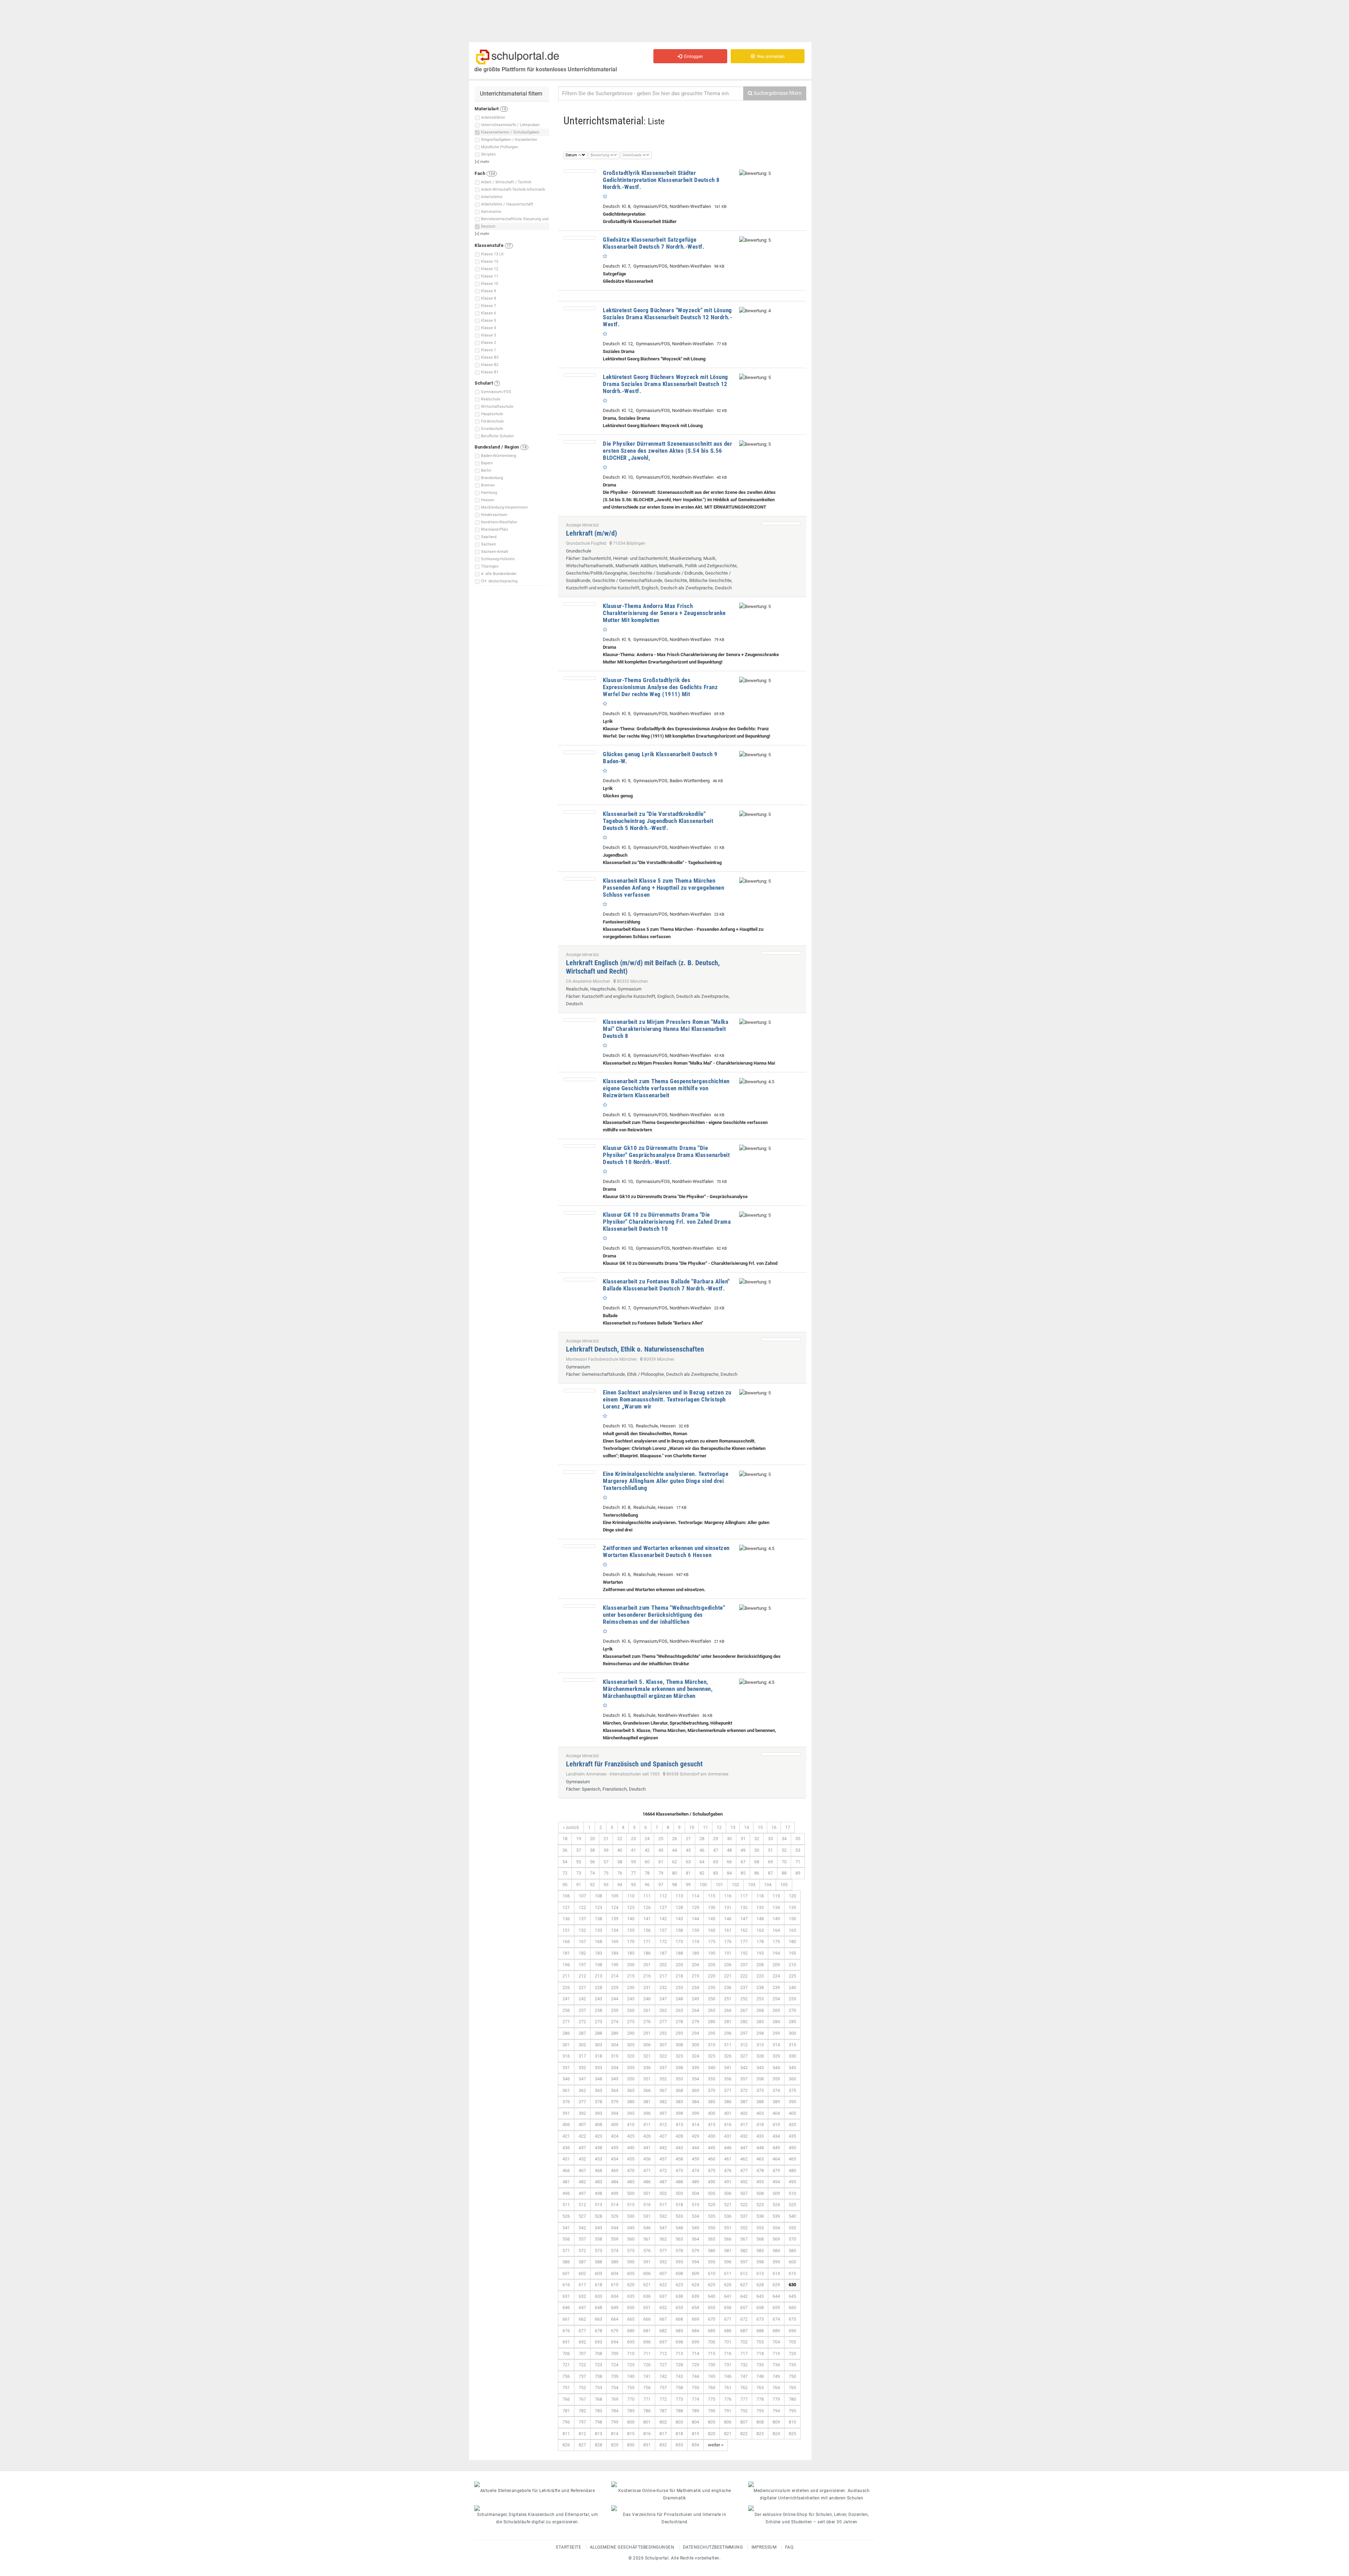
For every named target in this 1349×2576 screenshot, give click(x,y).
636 (647, 2296)
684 (695, 2331)
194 (776, 1953)
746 (728, 2376)
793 (760, 2411)
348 (598, 2079)
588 (598, 2262)
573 (598, 2251)
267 (744, 2010)
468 (598, 2170)
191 (728, 1953)
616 (566, 2285)
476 (728, 2170)
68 (757, 1862)
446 (728, 2148)
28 (702, 1839)
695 (631, 2342)
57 (606, 1862)
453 (598, 2159)
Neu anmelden (770, 57)
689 (776, 2331)
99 (688, 1885)
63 (688, 1862)
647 (582, 2307)
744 (695, 2376)
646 (566, 2307)
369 (695, 2090)
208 (760, 1965)
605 (631, 2273)
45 (688, 1850)
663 (598, 2319)
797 (582, 2422)
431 (728, 2136)
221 (728, 1976)
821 (728, 2434)
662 (582, 2319)
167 (582, 1941)
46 (702, 1850)
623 (679, 2285)
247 (663, 1999)
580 (712, 2251)
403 (760, 2113)
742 (663, 2376)
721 (566, 2365)
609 (695, 2273)
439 (615, 2148)
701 (728, 2342)
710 (631, 2353)
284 (776, 2022)
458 (679, 2159)
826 (566, 2445)
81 (688, 1873)
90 (565, 1885)
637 (663, 2296)
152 (582, 1930)
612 (744, 2273)
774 (695, 2399)
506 (728, 2193)
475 (712, 2170)
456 (647, 2159)
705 (792, 2342)
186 (647, 1953)
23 (633, 1839)
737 (582, 2376)
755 (631, 2388)
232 (663, 1987)
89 (798, 1873)
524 (776, 2205)
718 (760, 2353)
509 (776, 2193)
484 (615, 2182)
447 (744, 2148)
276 (647, 2022)
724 (615, 2365)
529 (615, 2216)
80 (674, 1873)
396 (647, 2113)
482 (582, 2182)
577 (663, 2251)
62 (674, 1862)
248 (679, 1999)
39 (606, 1850)
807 (744, 2422)
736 (566, 2376)
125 (631, 1907)
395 (631, 2113)
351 (647, 2079)
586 (566, 2262)
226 (566, 1987)
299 (776, 2033)
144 (695, 1919)
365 (631, 2090)
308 (679, 2045)
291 (647, 2033)
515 (631, 2205)
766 (566, 2399)
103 (752, 1885)
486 (647, 2182)
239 (776, 1987)
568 (760, 2239)
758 (679, 2388)
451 (566, 2159)
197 (582, 1965)
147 (744, 1919)
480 (792, 2170)
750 (792, 2376)
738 (598, 2376)
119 (776, 1896)
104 (768, 1885)
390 (792, 2102)
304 (615, 2045)
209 (776, 1965)
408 (598, 2124)
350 (631, 2079)
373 (760, 2090)
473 (679, 2170)
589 (615, 2262)
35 (798, 1839)
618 (598, 2285)
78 (647, 1873)
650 (631, 2307)
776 (728, 2399)
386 (728, 2102)
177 (744, 1941)
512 (582, 2205)
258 (598, 2010)
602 (582, 2273)
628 (760, 2285)
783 (598, 2411)
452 (582, 2159)
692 (582, 2342)
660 (792, 2307)
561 (647, 2239)
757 (663, 2388)
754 (615, 2388)
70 (784, 1862)
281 (728, 2022)
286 (566, 2033)
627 (744, 2285)
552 (744, 2228)
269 (776, 2010)
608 (679, 2273)
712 (663, 2353)
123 (598, 1907)
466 (566, 2170)
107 (582, 1896)
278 (679, 2022)
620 (631, 2285)
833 (679, 2445)
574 (615, 2251)
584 (776, 2251)
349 (615, 2079)
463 (760, 2159)
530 (631, 2216)
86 (757, 1873)
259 (615, 2010)
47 (716, 1850)
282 (744, 2022)
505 (712, 2193)
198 (598, 1965)
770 (631, 2399)
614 (776, 2273)
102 (735, 1885)
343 (760, 2068)
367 (663, 2090)
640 (712, 2296)
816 (647, 2434)
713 (679, 2353)
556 (566, 2239)
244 (615, 1999)
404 (776, 2113)
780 (792, 2399)
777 (744, 2399)
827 (582, 2445)
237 (744, 1987)
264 (695, 2010)
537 (744, 2216)
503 (679, 2193)
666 (647, 2319)
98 (674, 1885)
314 (776, 2045)
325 (712, 2056)
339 (695, 2068)
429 (695, 2136)
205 (712, 1965)
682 (663, 2331)
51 (770, 1850)
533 (679, 2216)
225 (792, 1976)
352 (663, 2079)
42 (647, 1850)
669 (695, 2319)
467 (582, 2170)
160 (712, 1930)
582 (744, 2251)
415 (712, 2124)
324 (695, 2056)
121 (566, 1907)
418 (760, 2124)
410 (631, 2124)
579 (695, 2251)
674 (776, 2319)
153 (598, 1930)
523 (760, 2205)
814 (615, 2434)
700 (712, 2342)
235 (712, 1987)
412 (663, 2124)
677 (582, 2331)
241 (566, 1999)
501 (647, 2193)
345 (792, 2068)
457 (663, 2159)
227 (582, 1987)
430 (712, 2136)
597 (744, 2262)
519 (695, 2205)
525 (792, 2205)
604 (615, 2273)
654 (695, 2307)
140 (631, 1919)
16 (774, 1827)
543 (598, 2228)
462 (744, 2159)
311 (728, 2045)
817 (663, 2434)
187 (663, 1953)
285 (792, 2022)
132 (744, 1907)
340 (712, 2068)
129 (695, 1907)
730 (712, 2365)
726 (647, 2365)
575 (631, 2251)
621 (647, 2285)
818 (679, 2434)
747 (744, 2376)
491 (728, 2182)
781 (566, 2411)
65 (716, 1862)
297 (744, 2033)
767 (582, 2399)
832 (663, 2445)
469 (615, 2170)
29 (716, 1839)
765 (792, 2388)
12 (719, 1827)
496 (566, 2193)
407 (582, 2124)
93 (606, 1885)
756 (647, 2388)
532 (663, 2216)
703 (760, 2342)
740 (631, 2376)
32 (757, 1839)
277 (663, 2022)
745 (712, 2376)
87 (770, 1873)
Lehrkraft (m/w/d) (591, 533)
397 (663, 2113)
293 (679, 2033)
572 (582, 2251)
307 (663, 2045)
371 (728, 2090)
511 (566, 2205)
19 (579, 1839)
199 (615, 1965)
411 (647, 2124)
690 (792, 2331)
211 (566, 1976)
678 (598, 2331)
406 (566, 2124)
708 (598, 2353)
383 (679, 2102)
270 (792, 2010)
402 (744, 2113)
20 (592, 1839)
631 (566, 2296)
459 (695, 2159)
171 (647, 1941)
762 (744, 2388)
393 (598, 2113)
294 (695, 2033)
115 (712, 1896)
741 (647, 2376)
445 (712, 2148)
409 (615, 2124)
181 (566, 1953)
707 (582, 2353)
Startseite (568, 2547)
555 (792, 2228)
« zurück (571, 1827)
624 (695, 2285)
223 (760, 1976)
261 (647, 2010)
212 (582, 1976)
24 (647, 1839)
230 (631, 1987)
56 (592, 1862)
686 (728, 2331)
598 (760, 2262)
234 (695, 1987)
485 (631, 2182)
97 (661, 1885)
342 (744, 2068)
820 (712, 2434)
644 (776, 2296)
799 (615, 2422)
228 (598, 1987)
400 (712, 2113)
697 (663, 2342)
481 (566, 2182)
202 (663, 1965)
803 (679, 2422)
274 (615, 2022)
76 (620, 1873)
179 (776, 1941)
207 (744, 1965)
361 (566, 2090)
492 (744, 2182)
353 (679, 2079)
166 (566, 1941)
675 (792, 2319)
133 (760, 1907)
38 (592, 1850)
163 (760, 1930)
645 (792, 2296)
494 (776, 2182)
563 (679, 2239)
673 (760, 2319)
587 (582, 2262)
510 (792, 2193)
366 (647, 2090)
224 (776, 1976)
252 (744, 1999)
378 (598, 2102)
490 (712, 2182)
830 (631, 2445)
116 (728, 1896)
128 (679, 1907)
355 (712, 2079)
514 (615, 2205)
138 (598, 1919)
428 (679, 2136)
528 (598, 2216)
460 (712, 2159)
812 (582, 2434)
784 (615, 2411)
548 (679, 2228)
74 (592, 1873)
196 (566, 1965)
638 (679, 2296)
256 (566, 2010)
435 (792, 2136)
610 (712, 2273)
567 (744, 2239)
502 (663, 2193)
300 (792, 2033)
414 (695, 2124)
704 (776, 2342)
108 (598, 1896)
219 (695, 1976)
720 (792, 2353)
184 (615, 1953)
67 (743, 1862)
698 (679, 2342)
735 (792, 2365)
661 (566, 2319)
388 (760, 2102)
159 (695, 1930)
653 (679, 2307)
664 (615, 2319)
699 (695, 2342)
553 (760, 2228)
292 (663, 2033)
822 (744, 2434)
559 (615, 2239)
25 (661, 1839)
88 (784, 1873)
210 (792, 1965)
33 (770, 1839)
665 (631, 2319)
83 (716, 1873)
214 (615, 1976)
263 (679, 2010)
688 (760, 2331)
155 (631, 1930)
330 (792, 2056)
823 (760, 2434)
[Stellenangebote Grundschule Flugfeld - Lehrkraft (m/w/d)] (781, 523)
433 (760, 2136)
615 (792, 2273)
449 (776, 2148)
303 (598, 2045)
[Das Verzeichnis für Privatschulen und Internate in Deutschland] (674, 2508)
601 (566, 2273)
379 (615, 2102)
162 (744, 1930)
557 (582, 2239)
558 (598, 2239)
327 (744, 2056)
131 (728, 1907)
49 (743, 1850)
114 (695, 1896)
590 (631, 2262)
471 (647, 2170)
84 (729, 1873)
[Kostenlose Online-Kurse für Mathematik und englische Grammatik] (674, 2484)
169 (615, 1941)
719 (776, 2353)
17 (788, 1827)
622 (663, 2285)
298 (760, 2033)
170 (631, 1941)
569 (776, 2239)
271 (566, 2022)
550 (712, 2228)
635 (631, 2296)
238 (760, 1987)
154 (615, 1930)
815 (631, 2434)
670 (712, 2319)
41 (633, 1850)
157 (663, 1930)
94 (620, 1885)
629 (776, 2285)
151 (566, 1930)
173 (679, 1941)
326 (728, 2056)
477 (744, 2170)
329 (776, 2056)
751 (566, 2388)
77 (633, 1873)
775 (712, 2399)
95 (633, 1885)
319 (615, 2056)
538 (760, 2216)
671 (728, 2319)
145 (712, 1919)
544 (615, 2228)
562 (663, 2239)
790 (712, 2411)
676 (566, 2331)
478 (760, 2170)
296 (728, 2033)
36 (565, 1850)
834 (695, 2445)
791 (728, 2411)
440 (631, 2148)
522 (744, 2205)
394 (615, 2113)
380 (631, 2102)
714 (695, 2353)
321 (647, 2056)
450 (792, 2148)
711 (647, 2353)
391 (566, 2113)
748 (760, 2376)
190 (712, 1953)
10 (692, 1827)
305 (631, 2045)
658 (760, 2307)
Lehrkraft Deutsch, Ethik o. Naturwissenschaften (635, 1349)
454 (615, 2159)
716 (728, 2353)
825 (792, 2434)
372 (744, 2090)
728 (679, 2365)
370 (712, 2090)
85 (743, 1873)
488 (679, 2182)
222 (744, 1976)
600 (792, 2262)
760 (712, 2388)
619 (615, 2285)
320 (631, 2056)
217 (663, 1976)
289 (615, 2033)
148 (760, 1919)
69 (770, 1862)
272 (582, 2022)
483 (598, 2182)
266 (728, 2010)
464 (776, 2159)
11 (705, 1827)
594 (695, 2262)
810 (792, 2422)
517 (663, 2205)
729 (695, 2365)
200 (631, 1965)
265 (712, 2010)
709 (615, 2353)
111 (647, 1896)
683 (679, 2331)
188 (679, 1953)
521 (728, 2205)
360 (792, 2079)
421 (566, 2136)
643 (760, 2296)
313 (760, 2045)
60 (647, 1862)
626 (728, 2285)
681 (647, 2331)
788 (679, 2411)
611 (728, 2273)
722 (582, 2365)
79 (661, 1873)
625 (712, 2285)
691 (566, 2342)
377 (582, 2102)
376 (566, 2102)
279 (695, 2022)
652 (663, 2307)
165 (792, 1930)
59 (633, 1862)
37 (579, 1850)
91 (579, 1885)
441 (647, 2148)
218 (679, 1976)
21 (606, 1839)
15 (760, 1827)
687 (744, 2331)
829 (615, 2445)
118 (760, 1896)
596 (728, 2262)
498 (598, 2193)
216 (647, 1976)
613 (760, 2273)
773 (679, 2399)
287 (582, 2033)
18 (565, 1839)
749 (776, 2376)
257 (582, 2010)
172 (663, 1941)
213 (598, 1976)
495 (792, 2182)
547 (663, 2228)
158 (679, 1930)
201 (647, 1965)
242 (582, 1999)
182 (582, 1953)
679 (615, 2331)
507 (744, 2193)
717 (744, 2353)
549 (695, 2228)
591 (647, 2262)
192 (744, 1953)
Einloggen (692, 57)
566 (728, 2239)
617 (582, 2285)
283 (760, 2022)
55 (579, 1862)
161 (728, 1930)
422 (582, 2136)
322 (663, 2056)
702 (744, 2342)
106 (566, 1896)
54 (565, 1862)
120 (792, 1896)
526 (566, 2216)
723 (598, 2365)
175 (712, 1941)
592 (663, 2262)
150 (792, 1919)
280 (712, 2022)
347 (582, 2079)
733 (760, 2365)
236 (728, 1987)
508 (760, 2193)
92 (592, 1885)
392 (582, 2113)
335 (631, 2068)
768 (598, 2399)
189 (695, 1953)
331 (566, 2068)
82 (702, 1873)
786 (647, 2411)
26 (674, 1839)
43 (661, 1850)
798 (598, 2422)
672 (744, 2319)
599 (776, 2262)
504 (695, 2193)
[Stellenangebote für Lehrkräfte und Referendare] (537, 2484)
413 (679, 2124)
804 (695, 2422)
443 (679, 2148)
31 (743, 1839)
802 (663, 2422)
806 (728, 2422)
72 (565, 1873)
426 (647, 2136)
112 (663, 1896)
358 (760, 2079)
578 (679, 2251)
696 (647, 2342)
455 (631, 2159)
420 (792, 2124)
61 (661, 1862)
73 (579, 1873)
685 (712, 2331)
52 (784, 1850)
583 (760, 2251)
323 (679, 2056)
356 (728, 2079)
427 (663, 2136)
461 (728, 2159)
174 (695, 1941)
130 (712, 1907)
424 (615, 2136)
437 (582, 2148)
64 (702, 1862)
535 (712, 2216)
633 (598, 2296)
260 (631, 2010)
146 (728, 1919)
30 (729, 1839)
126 (647, 1907)
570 (792, 2239)
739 (615, 2376)
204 (695, 1965)
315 (792, 2045)
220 (712, 1976)
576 (647, 2251)
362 (582, 2090)
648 (598, 2307)
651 (647, 2307)
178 (760, 1941)
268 (760, 2010)
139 (615, 1919)
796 (566, 2422)
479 (776, 2170)
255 (792, 1999)
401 (728, 2113)
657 (744, 2307)
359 (776, 2079)
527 (582, 2216)
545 (631, 2228)
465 (792, 2159)
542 (582, 2228)
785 (631, 2411)
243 (598, 1999)
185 (631, 1953)
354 (695, 2079)
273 (598, 2022)
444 (695, 2148)
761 (728, 2388)
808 (760, 2422)
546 (647, 2228)
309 (695, 2045)
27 (688, 1839)
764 (776, 2388)
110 (631, 1896)
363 (598, 2090)
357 (744, 2079)
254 (776, 1999)
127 (663, 1907)
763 (760, 2388)
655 (712, 2307)
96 (647, 1885)
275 (631, 2022)
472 (663, 2170)
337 (663, 2068)
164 (776, 1930)
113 (679, 1896)
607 (663, 2273)
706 (566, 2353)
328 (760, 2056)
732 (744, 2365)
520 (712, 2205)
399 (695, 2113)
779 (776, 2399)
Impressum (764, 2547)
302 (582, 2045)
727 (663, 2365)
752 (582, 2388)
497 (582, 2193)
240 (792, 1987)
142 (663, 1919)
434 (776, 2136)
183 (598, 1953)
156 (647, 1930)
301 (566, 2045)
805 (712, 2422)
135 (792, 1907)
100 (703, 1885)
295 (712, 2033)
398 (679, 2113)
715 (712, 2353)
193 (760, 1953)
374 (776, 2090)
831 (647, 2445)
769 (615, 2399)
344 (776, 2068)
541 (566, 2228)
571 (566, 2251)
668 (679, 2319)
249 (695, 1999)
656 (728, 2307)
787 (663, 2411)
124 (615, 1907)
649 (615, 2307)
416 (728, 2124)
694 (615, 2342)
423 (598, 2136)
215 (631, 1976)
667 (663, 2319)
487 (663, 2182)
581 (728, 2251)
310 (712, 2045)
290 (631, 2033)
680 (631, 2331)
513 (598, 2205)
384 (695, 2102)
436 (566, 2148)
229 (615, 1987)
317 (582, 2056)
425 (631, 2136)
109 (615, 1896)
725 (631, 2365)
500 (631, 2193)
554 (776, 2228)
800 (631, 2422)
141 (647, 1919)
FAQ (789, 2547)
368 (679, 2090)
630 (792, 2285)
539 (776, 2216)
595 (712, 2262)
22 (620, 1839)
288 (598, 2033)
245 (631, 1999)
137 (582, 1919)
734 (776, 2365)
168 (598, 1941)
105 (784, 1885)
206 (728, 1965)
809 (776, 2422)
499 (615, 2193)
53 (798, 1850)
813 (598, 2434)
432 (744, 2136)
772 (663, 2399)
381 (647, 2102)
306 (647, 2045)
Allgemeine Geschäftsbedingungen (632, 2547)
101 (719, 1885)
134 (776, 1907)
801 (647, 2422)
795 (792, 2411)
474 (695, 2170)
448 (760, 2148)
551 (728, 2228)
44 (674, 1850)
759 (695, 2388)
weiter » (716, 2445)
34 (784, 1839)
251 (728, 1999)
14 (747, 1827)
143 (679, 1919)
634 (615, 2296)
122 (582, 1907)
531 (647, 2216)
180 (792, 1941)
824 (776, 2434)
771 (647, 2399)
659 (776, 2307)
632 (582, 2296)
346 (566, 2079)
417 (744, 2124)
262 (663, 2010)
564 (695, 2239)
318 (598, 2056)
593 (679, 2262)
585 (792, 2251)
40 (620, 1850)
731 (728, 2365)
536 (728, 2216)
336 (647, 2068)
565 (712, 2239)
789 (695, 2411)
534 (695, 2216)
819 (695, 2434)
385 (712, 2102)
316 (566, 2056)
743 (679, 2376)
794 (776, 2411)
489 (695, 2182)
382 (663, 2102)
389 (776, 2102)
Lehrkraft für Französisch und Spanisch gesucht (634, 1764)
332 (582, 2068)
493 (760, 2182)
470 (631, 2170)
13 (733, 1827)
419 (776, 2124)
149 (776, 1919)
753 (598, 2388)
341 (728, 2068)
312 (744, 2045)
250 (712, 1999)
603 (598, 2273)
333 (598, 2068)
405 (792, 2113)
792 (744, 2411)
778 (760, 2399)
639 (695, 2296)
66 (729, 1862)
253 (760, 1999)
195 (792, 1953)
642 (744, 2296)
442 (663, 2148)
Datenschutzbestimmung (713, 2547)
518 (679, 2205)
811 (566, 2434)
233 (679, 1987)
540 (792, 2216)
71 (798, 1862)
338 (679, 2068)
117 (744, 1896)
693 (598, 2342)
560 (631, 2239)
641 (728, 2296)
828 (598, 2445)
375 (792, 2090)
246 (647, 1999)
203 (679, 1965)
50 (757, 1850)
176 (728, 1941)
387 (744, 2102)
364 (615, 2090)
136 (566, 1919)
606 (647, 2273)
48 (729, 1850)
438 (598, 2148)
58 (620, 1862)
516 (647, 2205)
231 (647, 1987)
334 (615, 2068)
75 (606, 1873)
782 (582, 2411)
